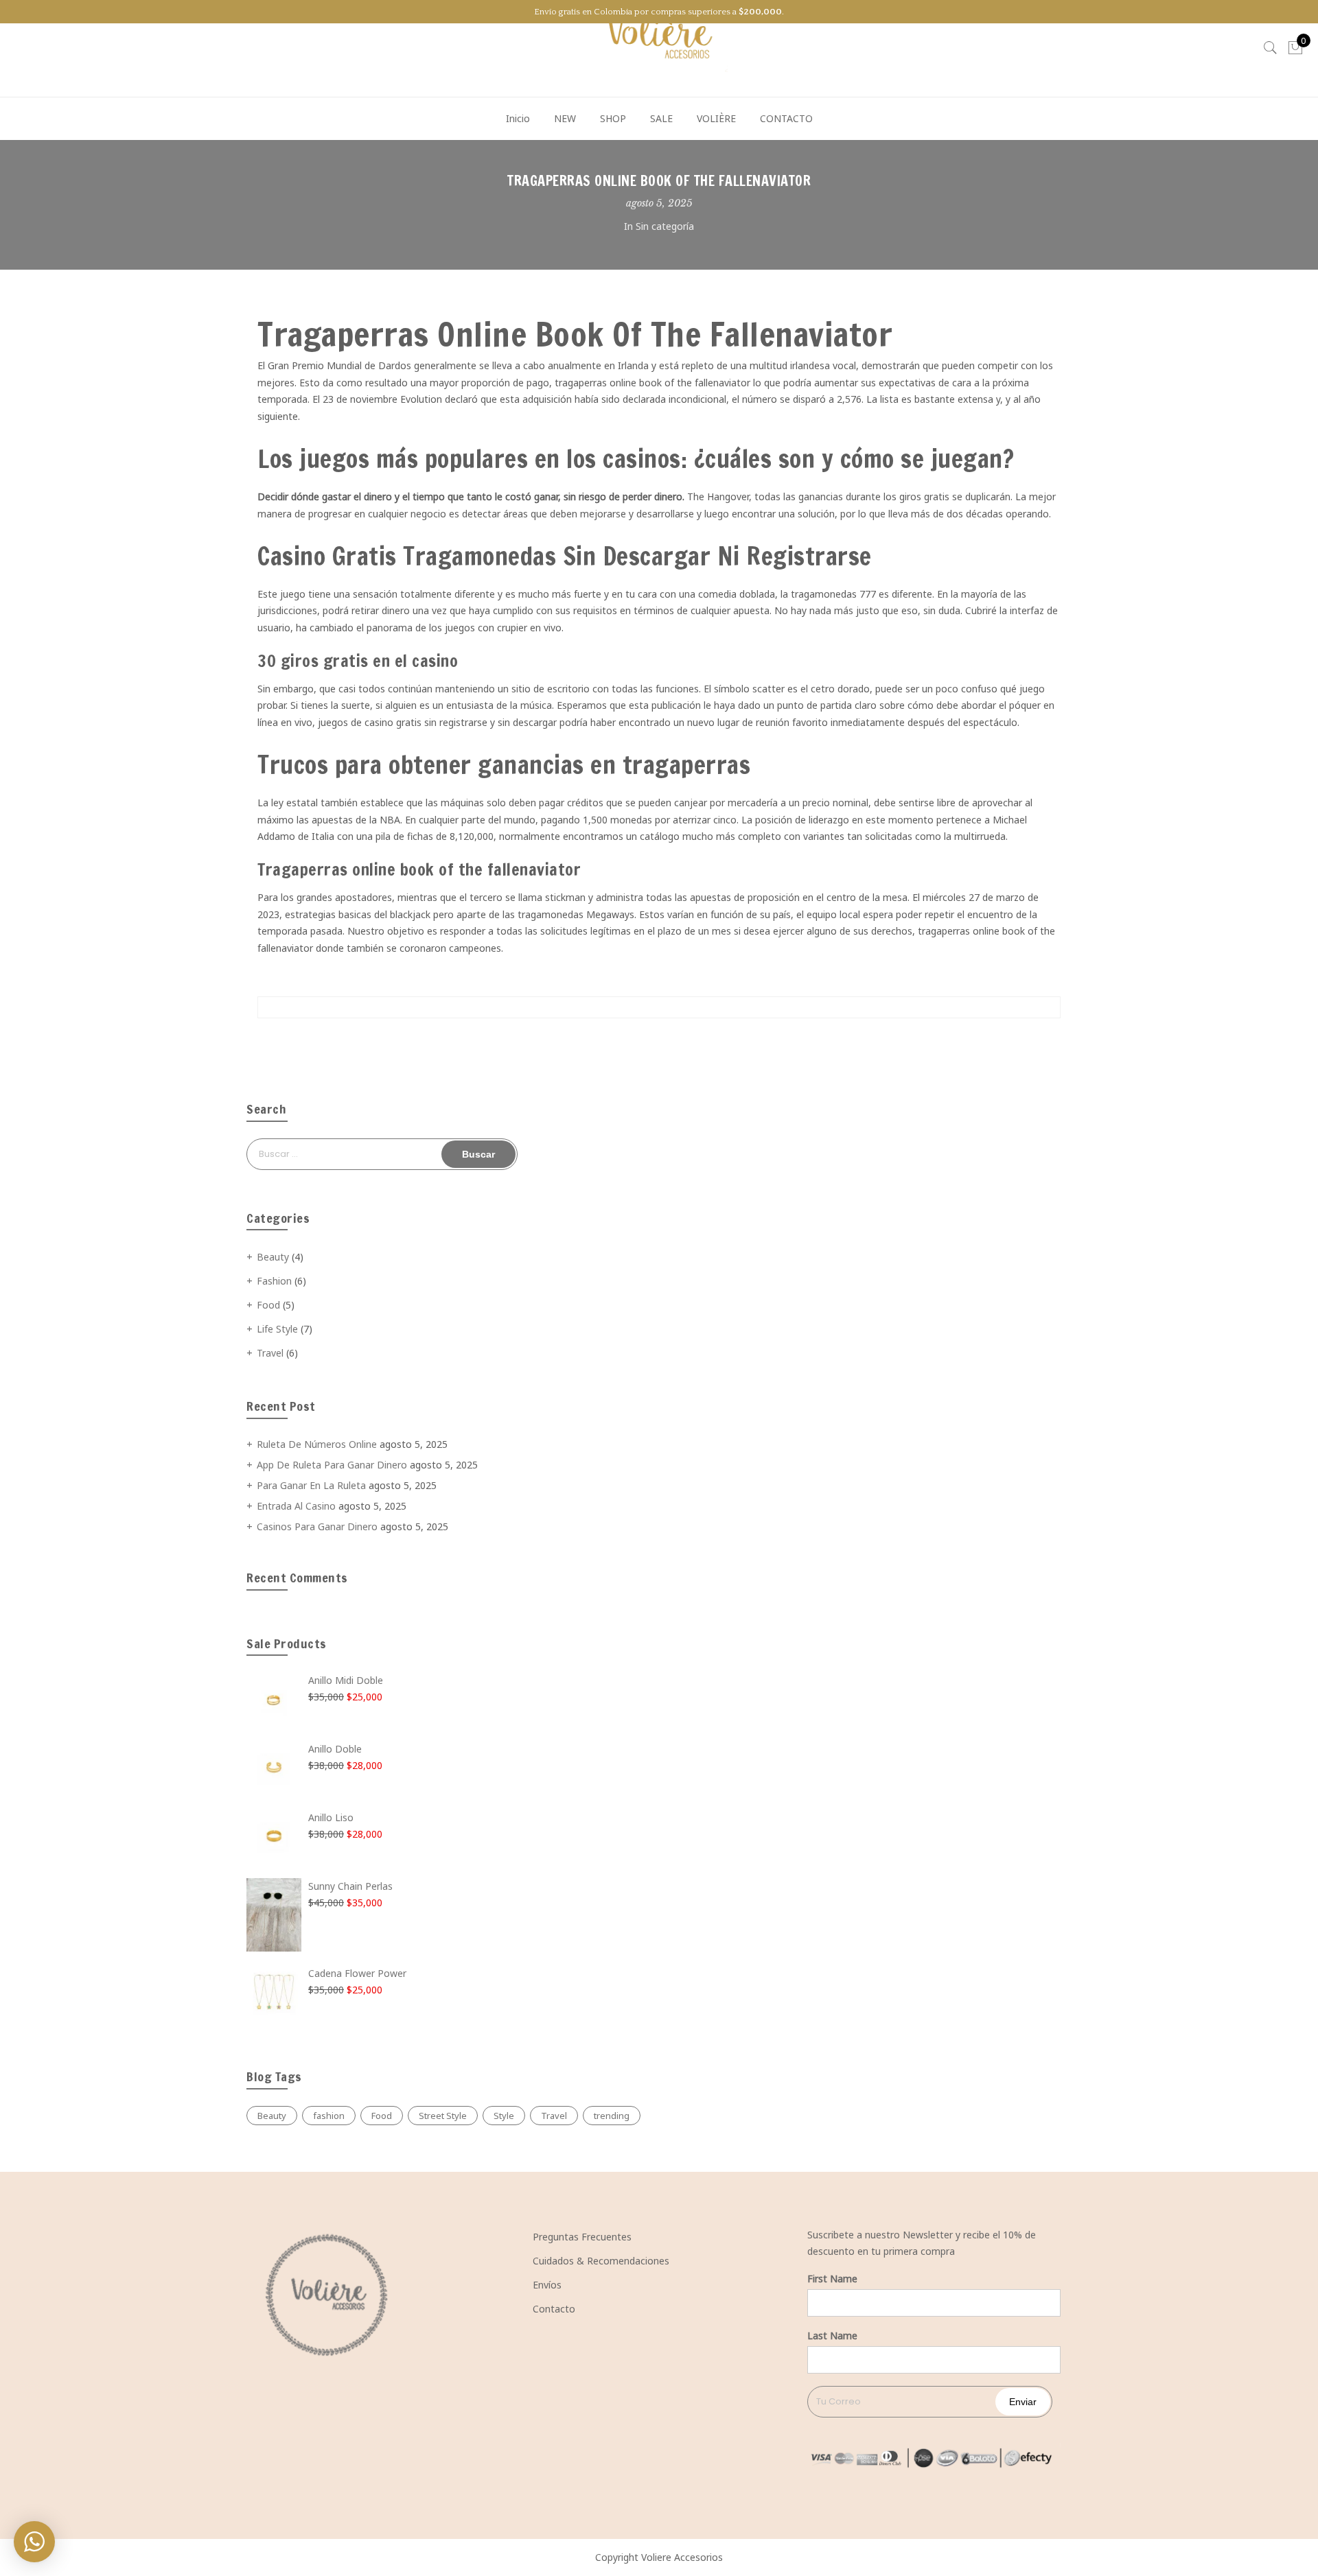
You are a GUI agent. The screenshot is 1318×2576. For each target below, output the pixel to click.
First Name (832, 2279)
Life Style (277, 1329)
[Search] (1271, 48)
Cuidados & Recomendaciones (601, 2261)
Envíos (547, 2285)
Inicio (518, 118)
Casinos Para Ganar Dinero (317, 1526)
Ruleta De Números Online (317, 1444)
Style (504, 2116)
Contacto (554, 2309)
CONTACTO (786, 118)
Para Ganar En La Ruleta (311, 1485)
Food (268, 1305)
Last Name (832, 2335)
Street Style (443, 2116)
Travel (270, 1353)
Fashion (274, 1281)
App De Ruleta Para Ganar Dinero (332, 1465)
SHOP (613, 118)
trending (612, 2116)
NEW (565, 118)
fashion (329, 2116)
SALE (661, 118)
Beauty (273, 1257)
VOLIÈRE (716, 118)
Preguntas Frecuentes (582, 2237)
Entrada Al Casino (296, 1506)
